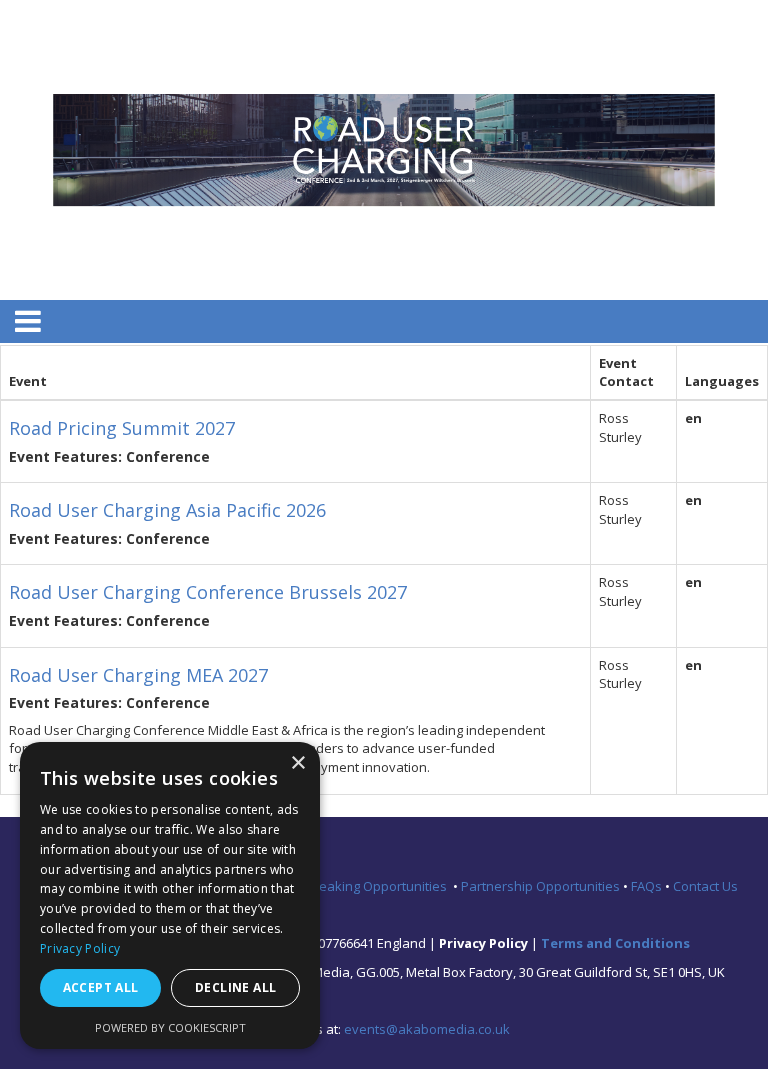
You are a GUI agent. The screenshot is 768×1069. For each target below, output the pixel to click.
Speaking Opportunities (378, 886)
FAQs (648, 886)
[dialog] (170, 895)
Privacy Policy (80, 948)
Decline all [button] (235, 987)
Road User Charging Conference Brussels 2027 (208, 592)
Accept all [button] (101, 987)
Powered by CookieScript (170, 1027)
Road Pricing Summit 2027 (122, 428)
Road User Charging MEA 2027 (138, 675)
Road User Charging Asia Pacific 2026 (167, 510)
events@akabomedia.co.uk (427, 1029)
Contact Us (705, 886)
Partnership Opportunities (542, 886)
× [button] (297, 763)
